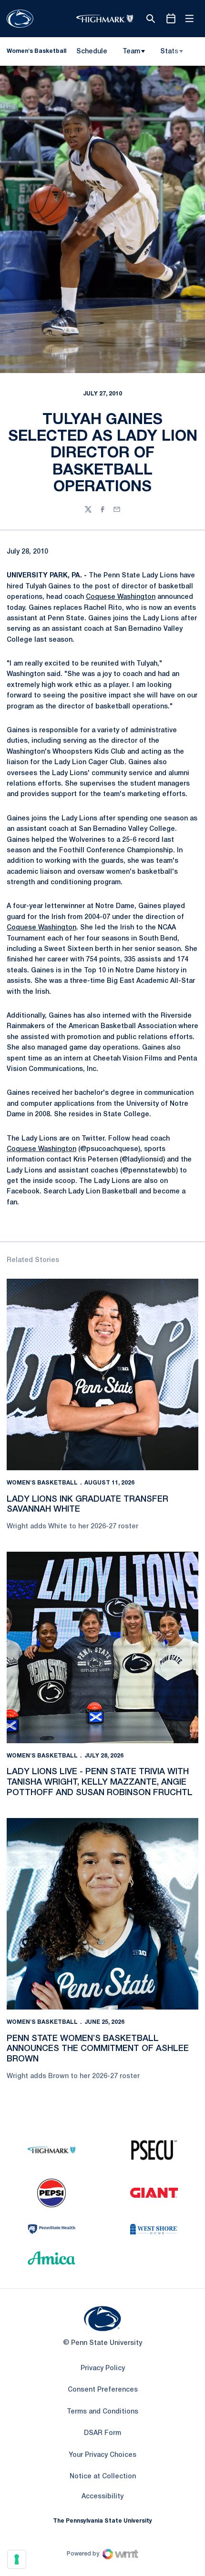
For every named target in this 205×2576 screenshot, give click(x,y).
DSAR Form (102, 2433)
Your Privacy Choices (102, 2455)
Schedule (92, 52)
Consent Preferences (103, 2390)
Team (131, 52)
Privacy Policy (103, 2369)
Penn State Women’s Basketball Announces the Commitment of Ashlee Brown (98, 2049)
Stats (169, 52)
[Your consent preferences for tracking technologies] (17, 2559)
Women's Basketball (42, 1483)
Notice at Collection (103, 2477)
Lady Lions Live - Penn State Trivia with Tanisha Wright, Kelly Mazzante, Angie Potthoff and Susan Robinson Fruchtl (100, 1782)
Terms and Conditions (102, 2412)
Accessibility (102, 2496)
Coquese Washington (121, 597)
